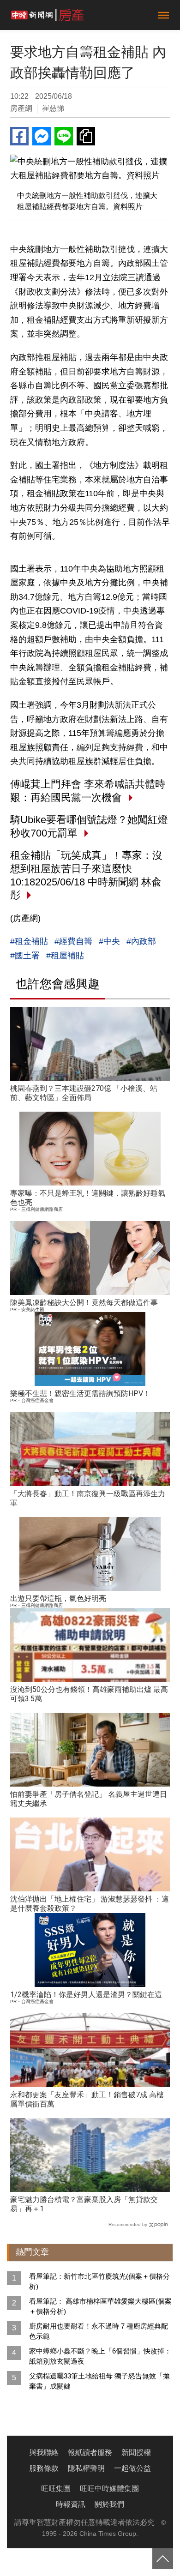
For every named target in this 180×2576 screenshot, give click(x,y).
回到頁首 (163, 2559)
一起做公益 (132, 2468)
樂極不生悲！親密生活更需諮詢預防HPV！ (80, 1393)
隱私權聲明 (86, 2468)
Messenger (42, 136)
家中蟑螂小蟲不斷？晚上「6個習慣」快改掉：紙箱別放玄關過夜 (100, 2356)
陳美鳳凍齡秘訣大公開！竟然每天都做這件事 (84, 1303)
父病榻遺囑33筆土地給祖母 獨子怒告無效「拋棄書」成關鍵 (99, 2381)
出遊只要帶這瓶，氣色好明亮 (58, 1598)
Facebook (19, 136)
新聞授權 (136, 2453)
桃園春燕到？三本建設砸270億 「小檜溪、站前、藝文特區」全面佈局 (84, 1093)
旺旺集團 (56, 2489)
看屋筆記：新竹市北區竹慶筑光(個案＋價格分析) (99, 2281)
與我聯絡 (44, 2453)
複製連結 (86, 136)
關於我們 (109, 2504)
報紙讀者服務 (90, 2453)
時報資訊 (71, 2504)
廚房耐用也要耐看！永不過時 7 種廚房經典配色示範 (99, 2331)
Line (64, 136)
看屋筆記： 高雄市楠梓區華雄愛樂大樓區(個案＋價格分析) (100, 2306)
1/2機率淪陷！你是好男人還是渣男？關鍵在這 (86, 1995)
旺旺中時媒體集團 (109, 2489)
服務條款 (44, 2468)
